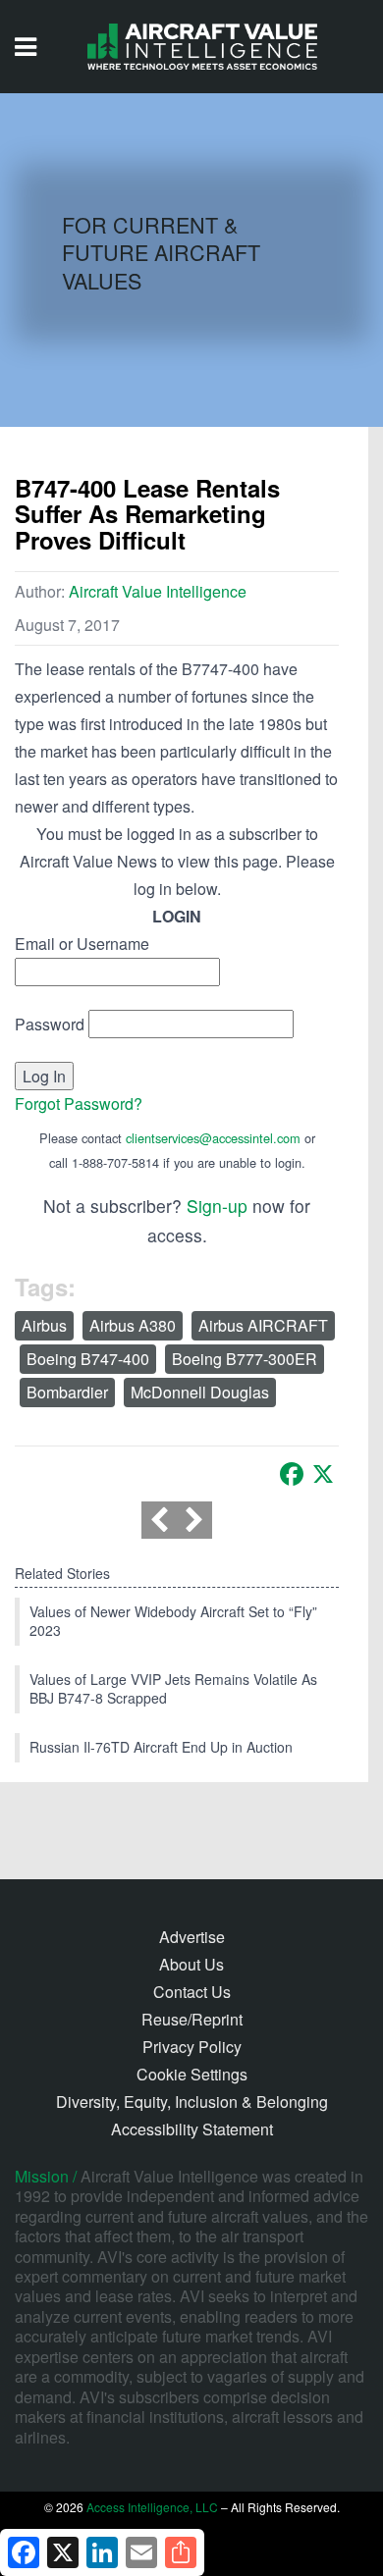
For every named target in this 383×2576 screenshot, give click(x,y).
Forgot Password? (79, 1104)
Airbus (44, 1325)
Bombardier (67, 1392)
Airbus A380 (133, 1325)
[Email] (141, 2552)
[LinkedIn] (102, 2552)
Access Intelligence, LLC (152, 2507)
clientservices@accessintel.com (213, 1138)
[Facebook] (292, 1474)
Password (50, 1024)
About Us (191, 1964)
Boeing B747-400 (88, 1359)
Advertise (192, 1937)
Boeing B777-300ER (245, 1359)
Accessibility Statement (192, 2129)
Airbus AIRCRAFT (263, 1325)
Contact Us (192, 1992)
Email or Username (82, 944)
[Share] (181, 2552)
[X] (323, 1474)
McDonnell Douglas (200, 1392)
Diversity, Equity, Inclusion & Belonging (192, 2102)
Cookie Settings (192, 2074)
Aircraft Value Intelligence (158, 591)
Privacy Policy (192, 2047)
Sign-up (217, 1206)
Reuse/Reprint (192, 2019)
